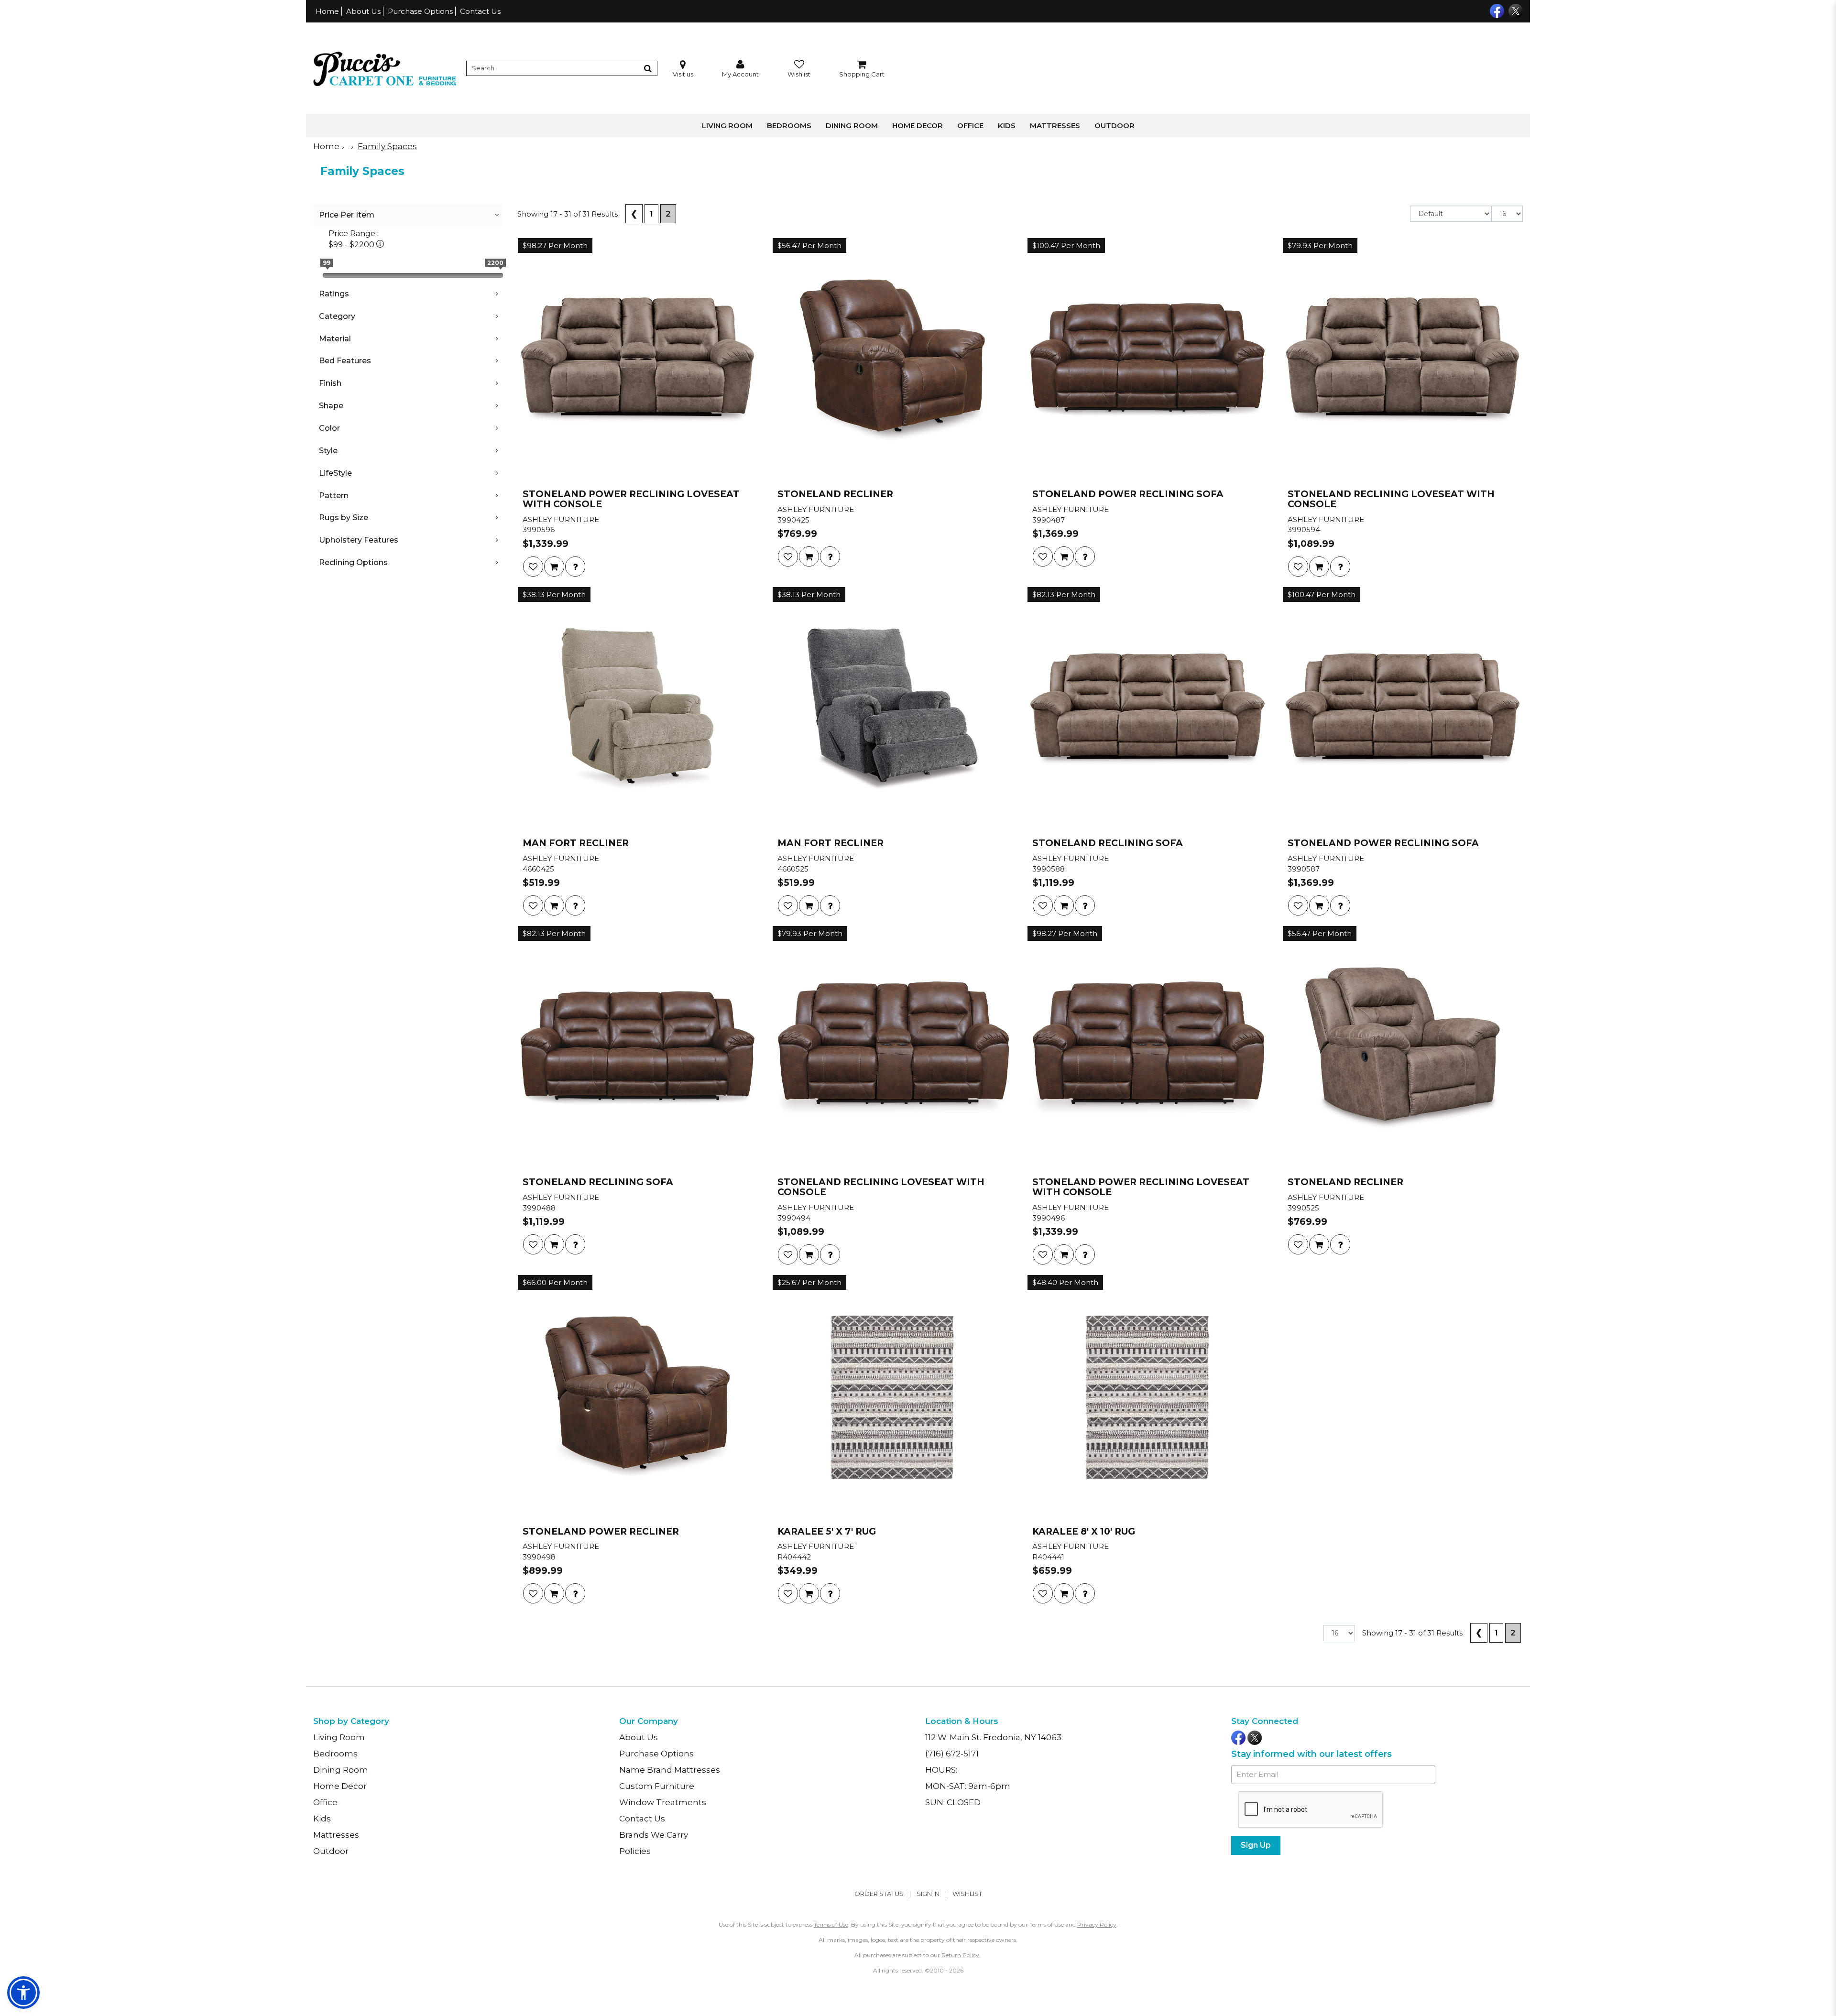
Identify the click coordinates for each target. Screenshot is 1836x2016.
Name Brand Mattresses (670, 1770)
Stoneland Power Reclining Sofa (1128, 495)
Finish (330, 383)
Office (970, 125)
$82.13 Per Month (1064, 594)
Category (337, 316)
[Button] (648, 68)
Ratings (334, 294)
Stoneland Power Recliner (601, 1532)
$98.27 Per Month (555, 245)
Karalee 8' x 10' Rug (1084, 1532)
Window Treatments (663, 1802)
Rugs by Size (344, 518)
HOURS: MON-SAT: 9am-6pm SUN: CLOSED (968, 1786)
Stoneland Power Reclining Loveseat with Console (631, 500)
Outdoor (1115, 125)
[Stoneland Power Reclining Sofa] (1147, 360)
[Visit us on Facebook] (1496, 10)
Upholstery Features (359, 540)
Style (328, 451)
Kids (1007, 125)
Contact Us (480, 11)
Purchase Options (420, 11)
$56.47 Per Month (809, 245)
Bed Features (345, 361)
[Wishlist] (533, 567)
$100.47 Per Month (1066, 245)
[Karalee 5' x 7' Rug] (892, 1397)
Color (329, 428)
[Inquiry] (575, 567)
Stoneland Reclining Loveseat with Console (1391, 500)
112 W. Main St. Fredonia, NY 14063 (993, 1737)
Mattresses (1055, 125)
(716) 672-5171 (952, 1754)
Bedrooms (789, 125)
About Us (363, 11)
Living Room (727, 125)
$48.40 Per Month (1065, 1282)
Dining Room (852, 125)
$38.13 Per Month (554, 594)
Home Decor (918, 125)
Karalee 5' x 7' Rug (827, 1532)
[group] (575, 567)
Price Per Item (347, 215)
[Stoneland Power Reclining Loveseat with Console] (638, 360)
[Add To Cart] (554, 567)
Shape (331, 406)
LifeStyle (335, 473)
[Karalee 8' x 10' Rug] (1147, 1397)
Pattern (334, 496)
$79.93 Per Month (1320, 245)
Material (335, 339)
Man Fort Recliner (576, 844)
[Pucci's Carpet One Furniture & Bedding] (385, 68)
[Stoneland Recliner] (892, 360)
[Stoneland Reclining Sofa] (1147, 709)
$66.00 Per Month (555, 1282)
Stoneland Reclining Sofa (1108, 844)
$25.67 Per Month (809, 1282)
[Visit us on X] (1514, 10)
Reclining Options (353, 562)
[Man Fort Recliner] (638, 709)
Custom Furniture (657, 1786)
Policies (635, 1851)
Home (327, 11)
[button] (740, 69)
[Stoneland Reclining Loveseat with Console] (1403, 360)
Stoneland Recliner (835, 495)
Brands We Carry (654, 1835)
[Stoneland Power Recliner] (638, 1397)
